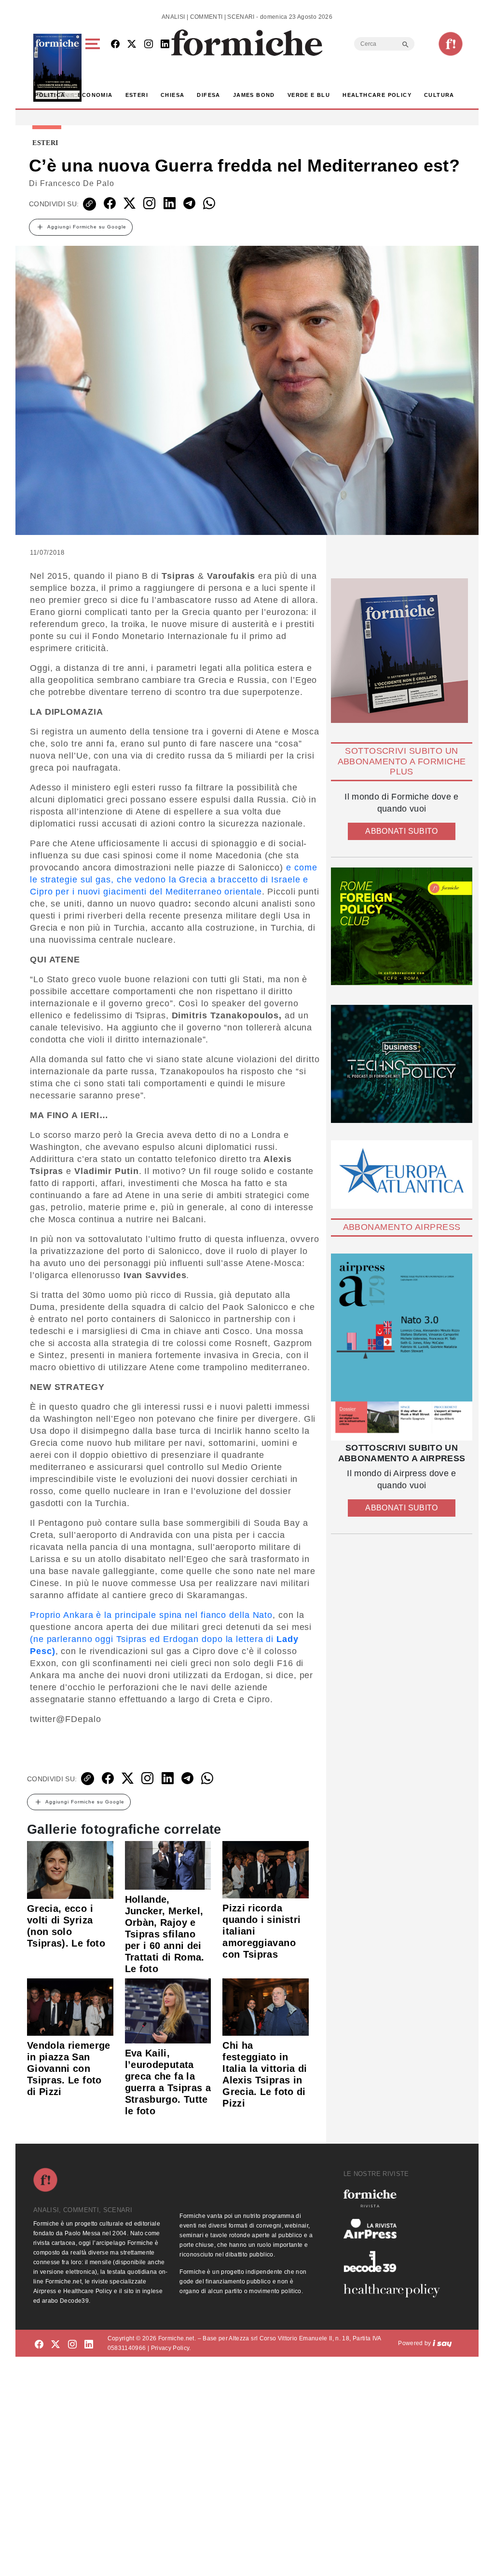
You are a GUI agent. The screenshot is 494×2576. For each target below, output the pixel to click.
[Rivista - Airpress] (396, 2229)
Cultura (439, 95)
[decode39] (396, 2261)
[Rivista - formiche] (396, 2198)
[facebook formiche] (39, 2345)
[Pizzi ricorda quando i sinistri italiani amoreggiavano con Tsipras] (266, 1869)
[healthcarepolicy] (396, 2291)
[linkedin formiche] (89, 2345)
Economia (95, 95)
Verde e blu (309, 95)
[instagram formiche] (72, 2345)
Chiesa (172, 95)
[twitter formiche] (55, 2345)
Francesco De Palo (77, 183)
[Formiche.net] (451, 44)
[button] (94, 68)
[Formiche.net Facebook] (115, 45)
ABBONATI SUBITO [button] (401, 831)
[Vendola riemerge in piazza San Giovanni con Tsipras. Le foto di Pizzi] (70, 2006)
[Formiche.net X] (132, 45)
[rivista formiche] (402, 1347)
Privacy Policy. (171, 2348)
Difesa (208, 95)
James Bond (254, 95)
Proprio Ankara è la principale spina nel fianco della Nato (151, 1615)
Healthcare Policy (377, 95)
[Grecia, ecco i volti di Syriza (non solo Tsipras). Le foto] (70, 1869)
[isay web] (442, 2343)
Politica (50, 95)
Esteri (137, 95)
